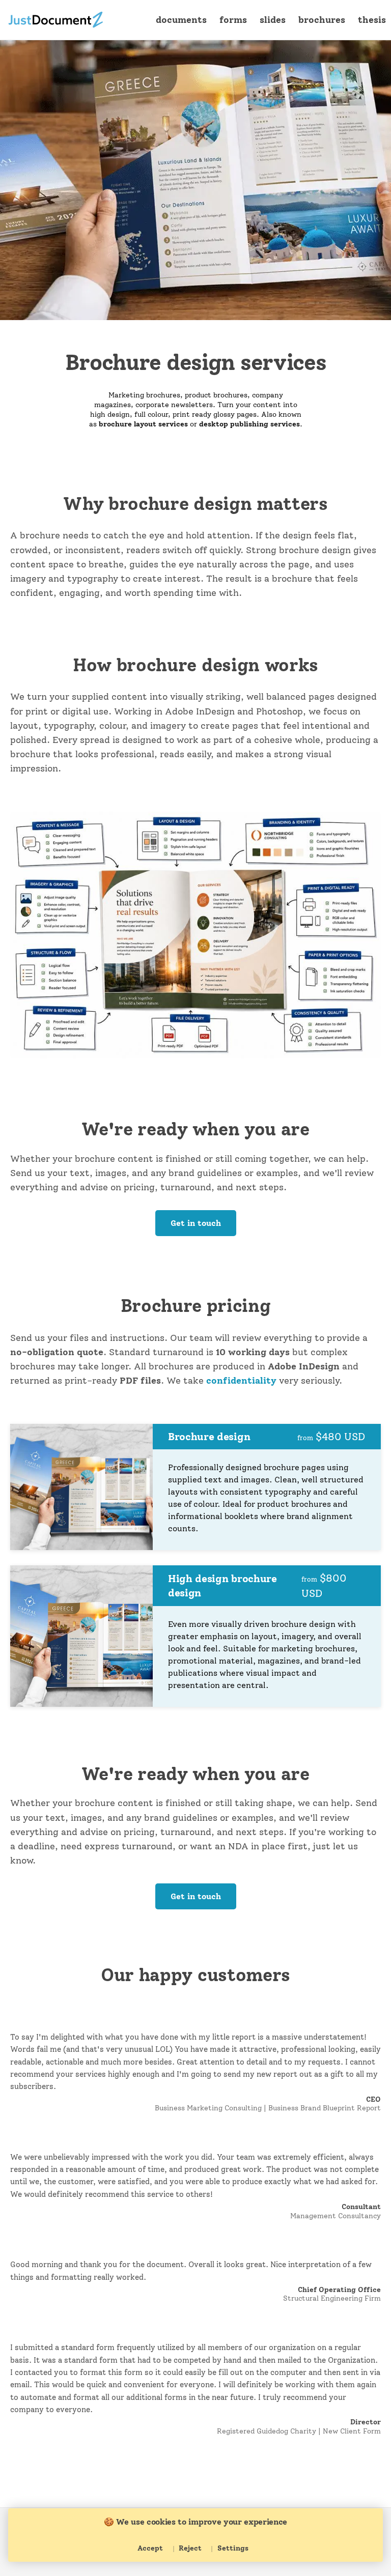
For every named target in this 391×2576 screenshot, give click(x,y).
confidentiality (241, 1380)
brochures (322, 20)
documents (181, 20)
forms (233, 20)
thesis (372, 20)
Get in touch (196, 1223)
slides (273, 20)
